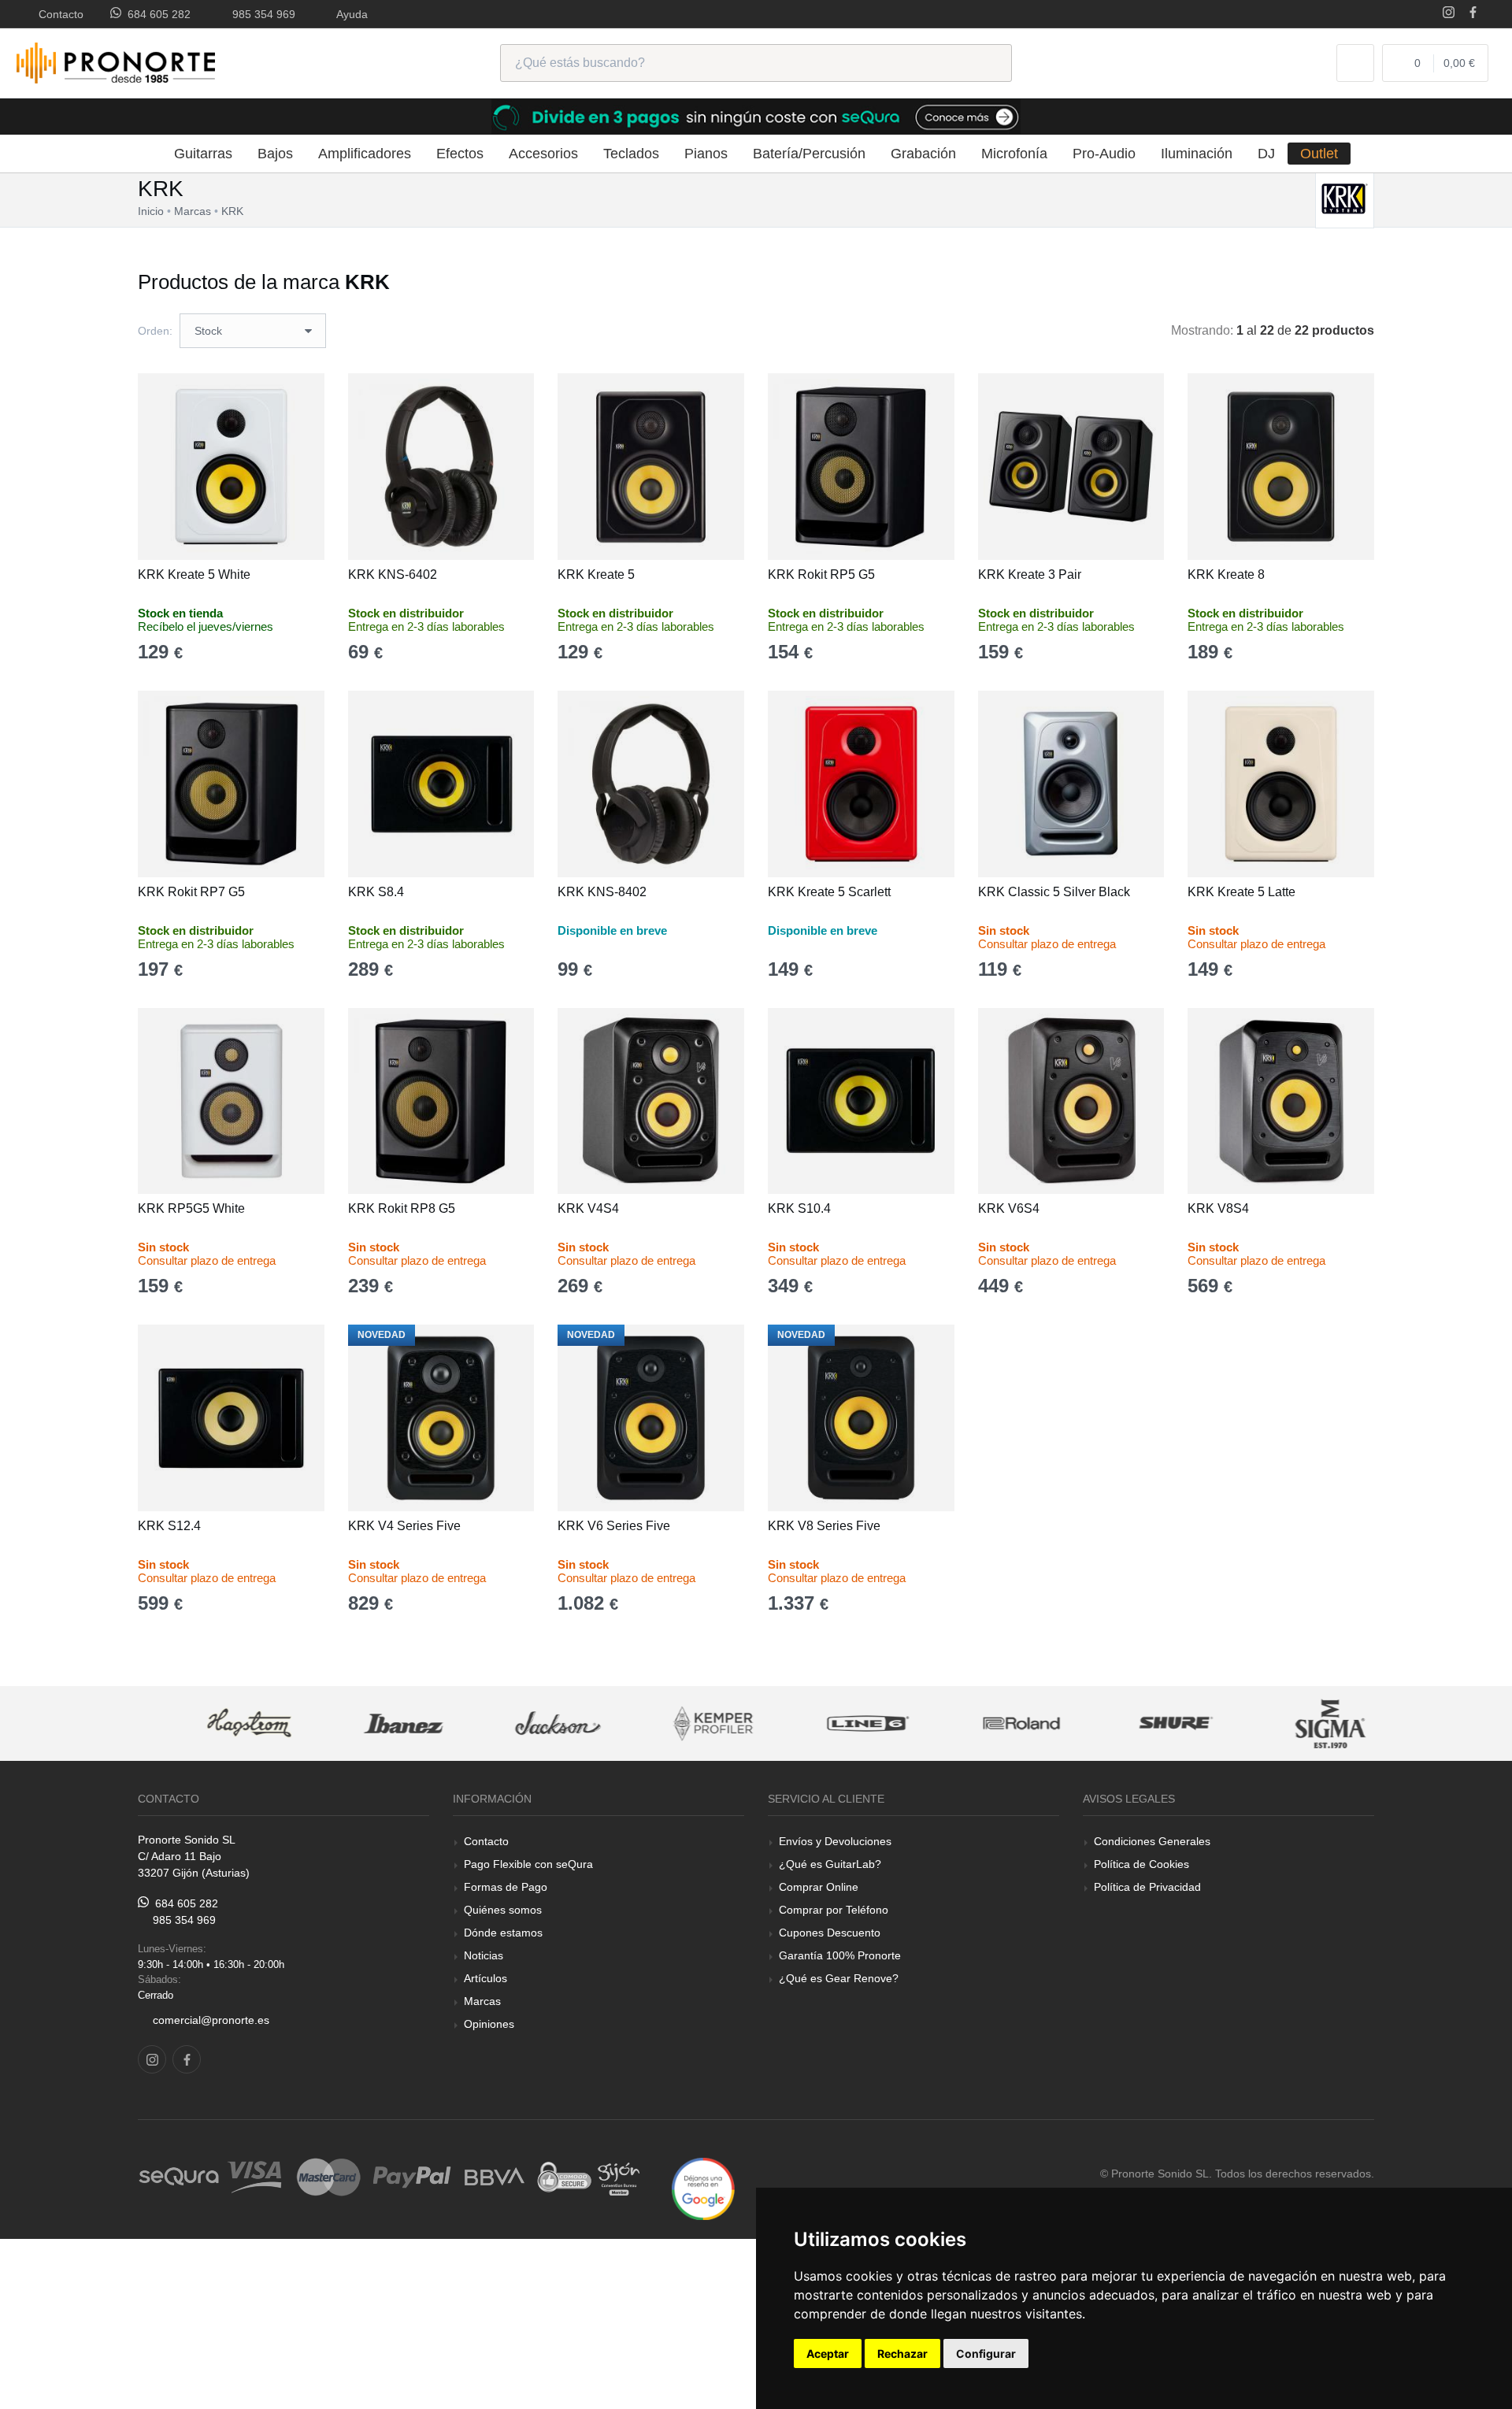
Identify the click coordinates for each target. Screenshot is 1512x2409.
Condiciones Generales (1152, 1841)
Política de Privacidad (1147, 1887)
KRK (232, 211)
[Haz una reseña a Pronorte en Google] (703, 2188)
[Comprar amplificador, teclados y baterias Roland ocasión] (988, 1723)
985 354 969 (261, 14)
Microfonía (1014, 154)
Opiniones (489, 2024)
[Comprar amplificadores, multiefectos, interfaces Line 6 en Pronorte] (834, 1723)
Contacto (58, 14)
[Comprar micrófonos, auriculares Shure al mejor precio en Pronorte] (1143, 1723)
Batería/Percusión (809, 154)
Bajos (275, 154)
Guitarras (203, 154)
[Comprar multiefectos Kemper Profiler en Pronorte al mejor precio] (680, 1723)
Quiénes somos (503, 1910)
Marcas (482, 2001)
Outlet (1319, 154)
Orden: (155, 331)
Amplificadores (365, 154)
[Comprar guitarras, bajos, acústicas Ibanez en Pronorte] (370, 1723)
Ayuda (349, 14)
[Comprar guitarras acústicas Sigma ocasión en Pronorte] (1298, 1723)
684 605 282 (156, 14)
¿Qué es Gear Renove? (839, 1978)
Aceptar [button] (828, 2353)
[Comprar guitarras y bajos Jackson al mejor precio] (524, 1723)
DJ (1266, 154)
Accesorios (543, 154)
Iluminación (1197, 154)
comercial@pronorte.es (211, 2020)
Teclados (631, 154)
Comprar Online (819, 1887)
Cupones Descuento (830, 1933)
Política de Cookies (1141, 1864)
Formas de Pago (506, 1887)
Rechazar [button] (902, 2353)
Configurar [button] (986, 2353)
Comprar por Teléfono (834, 1910)
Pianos (706, 154)
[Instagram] (1449, 14)
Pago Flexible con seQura (528, 1864)
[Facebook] (1473, 14)
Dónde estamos (503, 1933)
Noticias (484, 1955)
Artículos (485, 1978)
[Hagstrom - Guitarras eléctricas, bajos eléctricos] (216, 1723)
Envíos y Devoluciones (835, 1841)
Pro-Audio (1104, 154)
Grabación (923, 154)
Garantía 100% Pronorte (840, 1955)
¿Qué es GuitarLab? (830, 1864)
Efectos (460, 154)
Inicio (151, 211)
